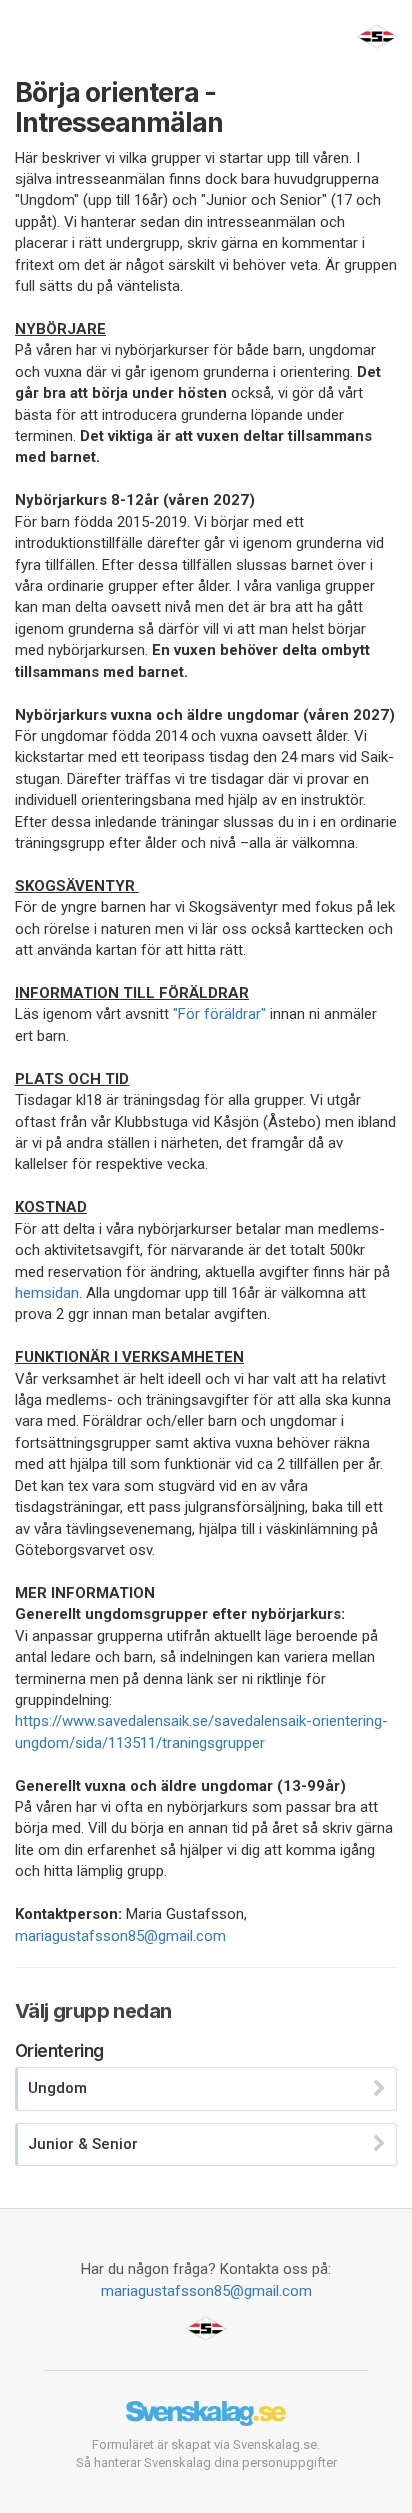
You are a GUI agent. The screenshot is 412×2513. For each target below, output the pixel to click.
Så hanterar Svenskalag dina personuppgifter (206, 2462)
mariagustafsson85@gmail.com (120, 1936)
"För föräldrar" (219, 1014)
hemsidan (47, 1293)
